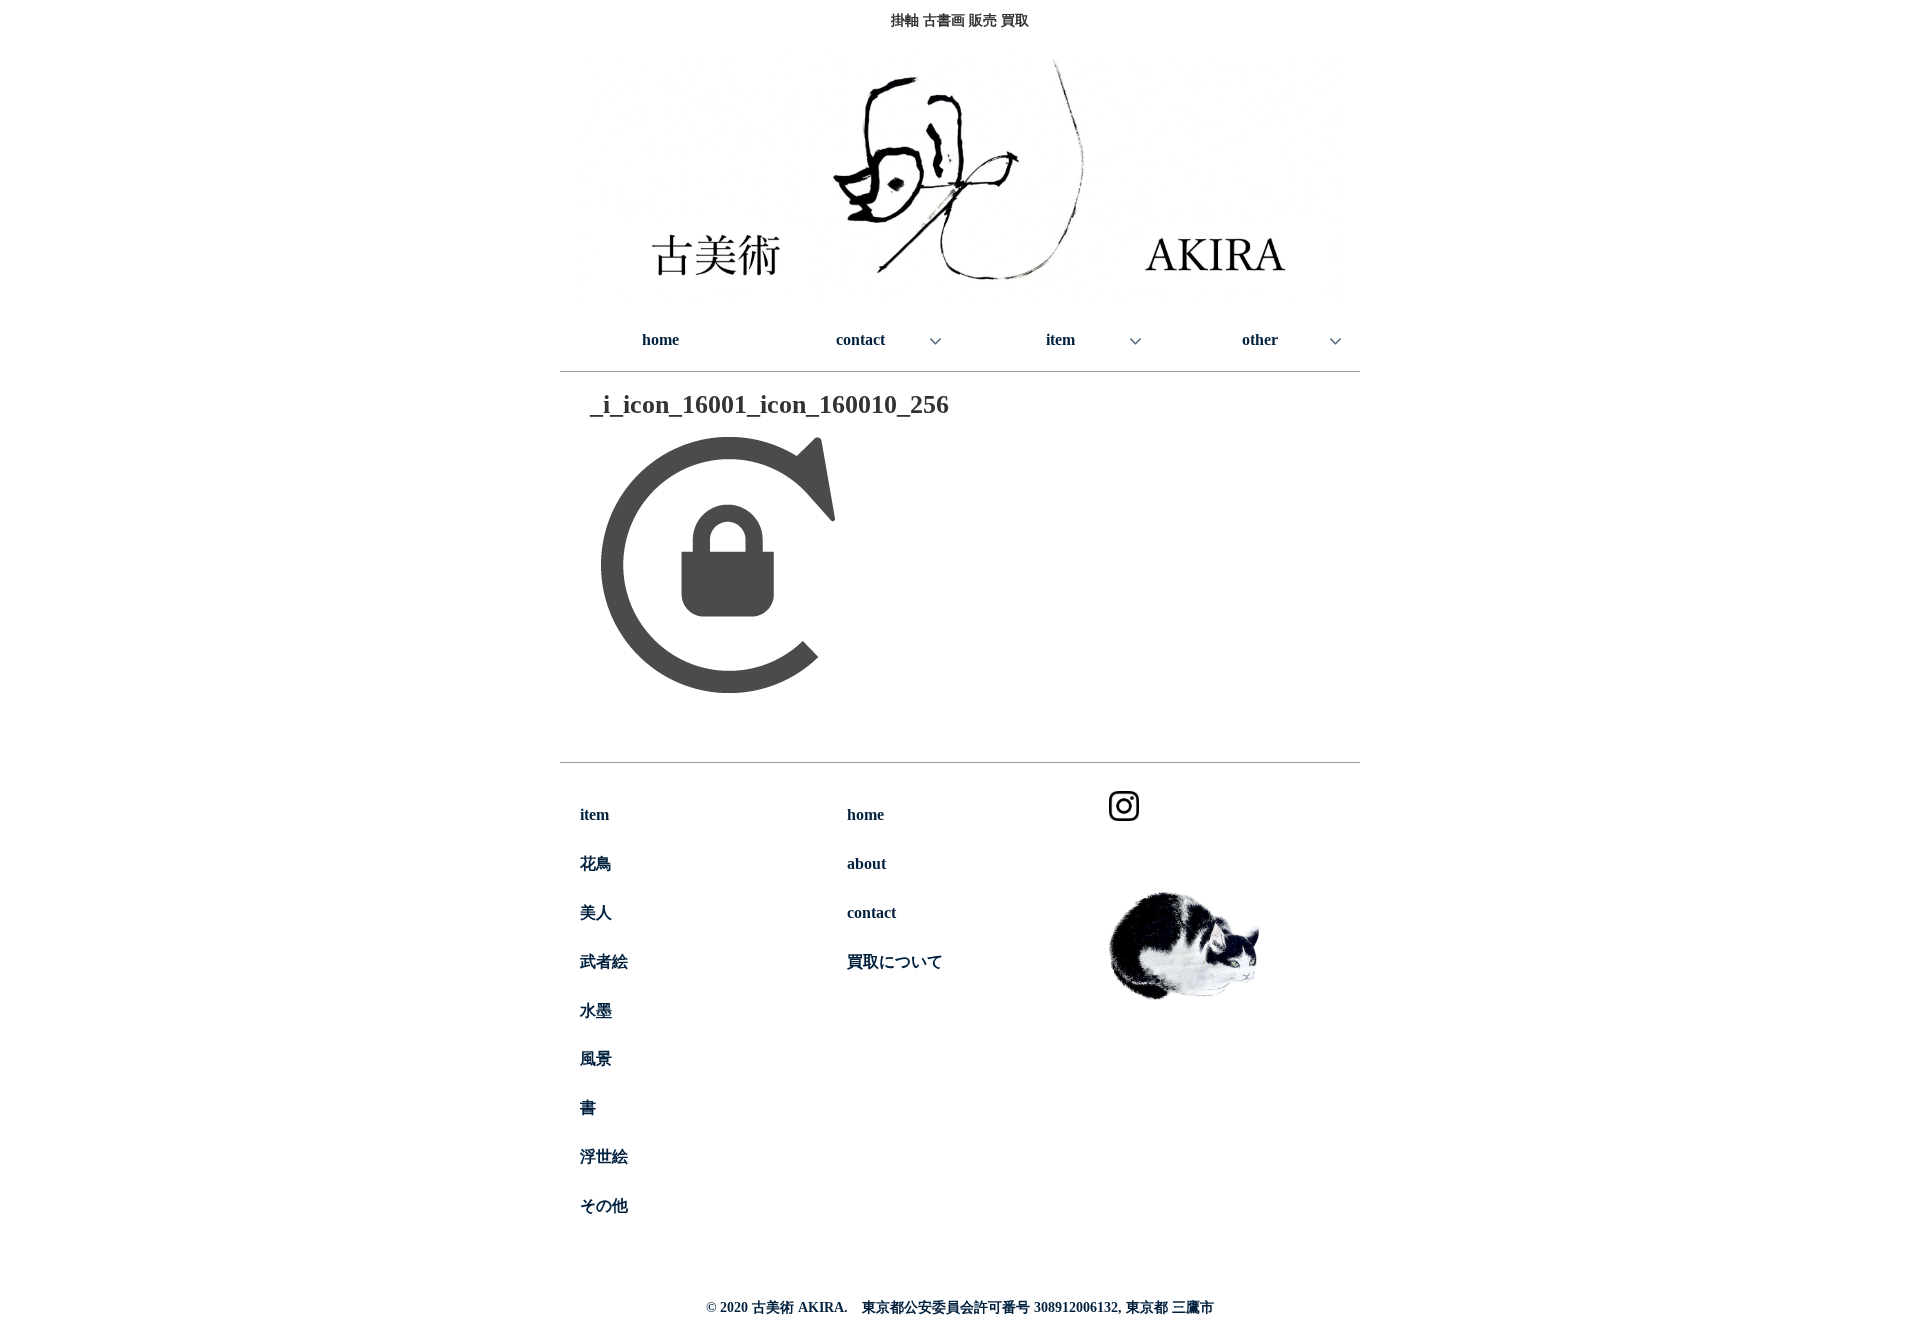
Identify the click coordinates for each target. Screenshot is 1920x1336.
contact (871, 912)
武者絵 (604, 961)
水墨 (596, 1010)
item (594, 814)
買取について (895, 961)
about (866, 863)
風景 (596, 1058)
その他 (604, 1205)
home (865, 814)
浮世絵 (604, 1156)
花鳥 (596, 863)
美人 (596, 912)
